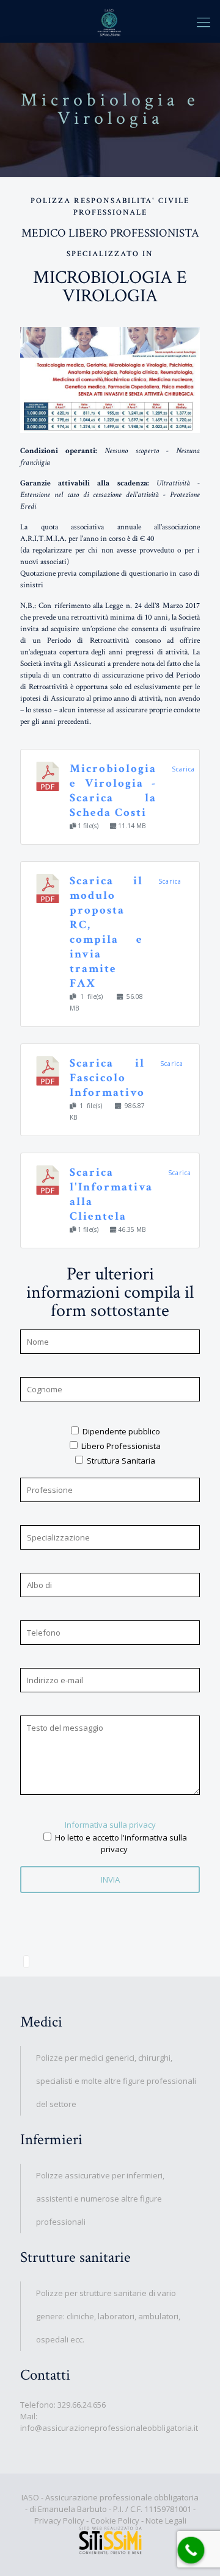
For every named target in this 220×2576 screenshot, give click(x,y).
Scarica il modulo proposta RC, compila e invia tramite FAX (106, 932)
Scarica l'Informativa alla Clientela (111, 1194)
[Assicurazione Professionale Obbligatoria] (110, 21)
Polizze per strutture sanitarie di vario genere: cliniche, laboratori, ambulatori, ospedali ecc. (108, 2316)
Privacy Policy (59, 2521)
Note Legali (166, 2521)
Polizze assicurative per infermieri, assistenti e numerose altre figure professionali (100, 2199)
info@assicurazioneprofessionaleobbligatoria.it (109, 2428)
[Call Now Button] (191, 2550)
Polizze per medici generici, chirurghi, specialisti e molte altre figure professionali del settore (116, 2081)
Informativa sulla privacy (110, 1825)
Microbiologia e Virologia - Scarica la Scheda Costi (113, 791)
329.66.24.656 (82, 2405)
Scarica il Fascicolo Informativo (107, 1078)
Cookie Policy (115, 2521)
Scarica (183, 769)
